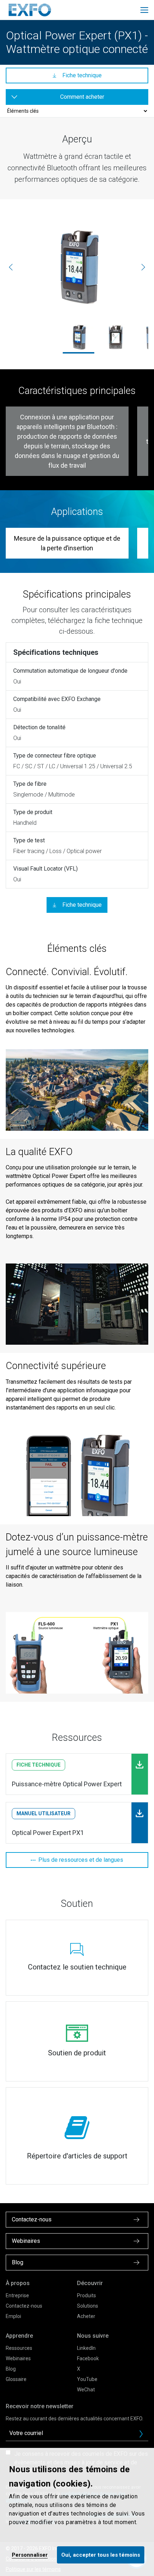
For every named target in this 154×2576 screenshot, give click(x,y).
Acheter (86, 2316)
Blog (11, 2369)
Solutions (88, 2306)
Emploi (13, 2316)
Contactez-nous (24, 2306)
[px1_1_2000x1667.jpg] (77, 267)
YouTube (87, 2379)
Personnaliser (30, 2555)
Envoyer (141, 2434)
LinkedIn (86, 2348)
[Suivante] (143, 267)
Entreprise (17, 2295)
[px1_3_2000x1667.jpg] (116, 337)
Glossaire (16, 2379)
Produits (86, 2295)
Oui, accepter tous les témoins (101, 2555)
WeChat (86, 2390)
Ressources (19, 2348)
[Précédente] (11, 267)
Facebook (88, 2358)
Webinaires (18, 2358)
